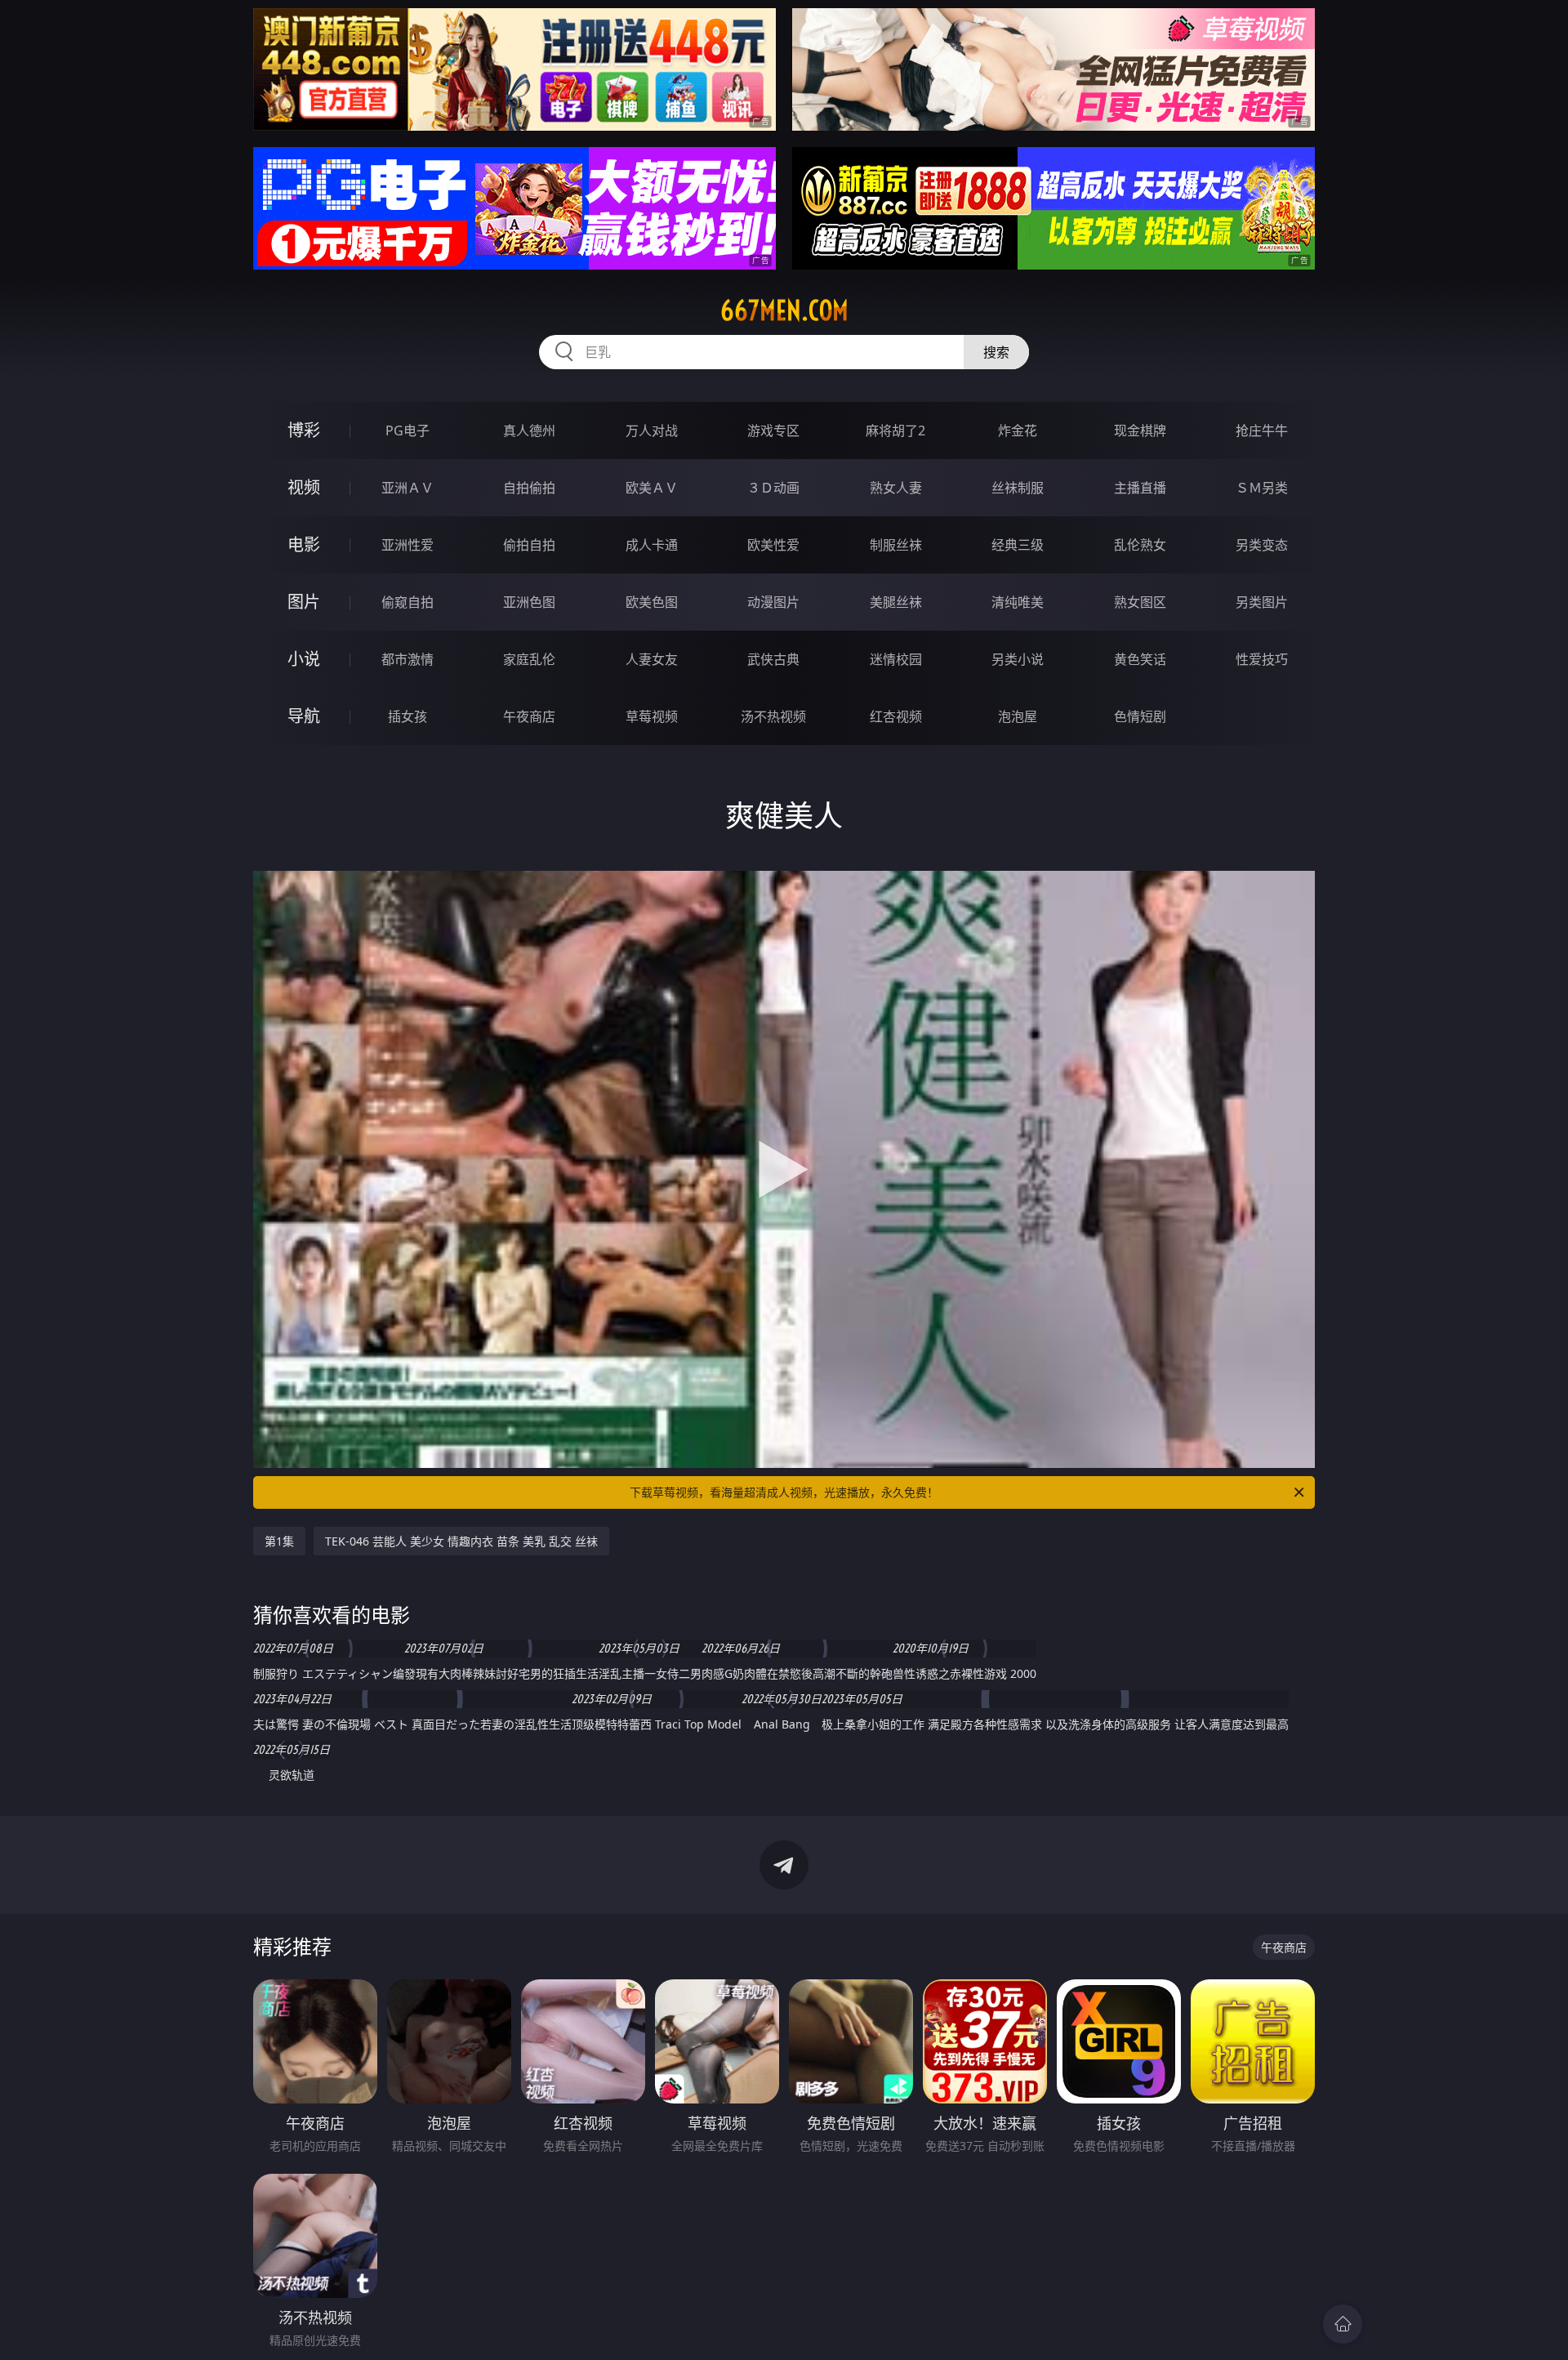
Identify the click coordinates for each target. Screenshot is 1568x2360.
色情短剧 (1140, 716)
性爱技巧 (1262, 659)
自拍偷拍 (529, 488)
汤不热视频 (773, 716)
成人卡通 (652, 545)
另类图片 (1262, 602)
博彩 (304, 430)
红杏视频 (896, 716)
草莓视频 (652, 716)
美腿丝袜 (896, 602)
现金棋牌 (1140, 431)
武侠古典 (773, 659)
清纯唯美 (1018, 602)
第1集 (279, 1541)
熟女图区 (1140, 602)
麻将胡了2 (895, 431)
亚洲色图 (529, 602)
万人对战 (652, 431)
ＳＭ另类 (1262, 488)
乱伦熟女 (1140, 545)
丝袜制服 (1018, 488)
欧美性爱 (773, 545)
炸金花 (1018, 431)
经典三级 (1018, 545)
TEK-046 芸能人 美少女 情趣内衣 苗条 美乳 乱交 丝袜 (461, 1541)
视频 (304, 487)
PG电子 (408, 431)
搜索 (996, 352)
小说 (304, 659)
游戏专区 (773, 431)
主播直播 (1140, 488)
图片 (304, 602)
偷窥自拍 (408, 602)
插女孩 (408, 716)
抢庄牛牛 (1262, 431)
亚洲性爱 (408, 545)
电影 (304, 544)
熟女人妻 (896, 488)
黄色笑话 (1140, 659)
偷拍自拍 (529, 545)
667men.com (784, 310)
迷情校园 (896, 659)
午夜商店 (529, 716)
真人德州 (529, 431)
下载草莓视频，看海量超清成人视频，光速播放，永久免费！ (784, 1492)
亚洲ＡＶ (408, 488)
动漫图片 (773, 602)
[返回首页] (1343, 2324)
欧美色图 (652, 602)
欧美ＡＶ (652, 488)
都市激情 (408, 659)
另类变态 (1262, 545)
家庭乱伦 (529, 659)
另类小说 (1018, 659)
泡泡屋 (1018, 716)
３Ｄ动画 (773, 488)
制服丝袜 (896, 545)
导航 (304, 716)
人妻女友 (652, 659)
